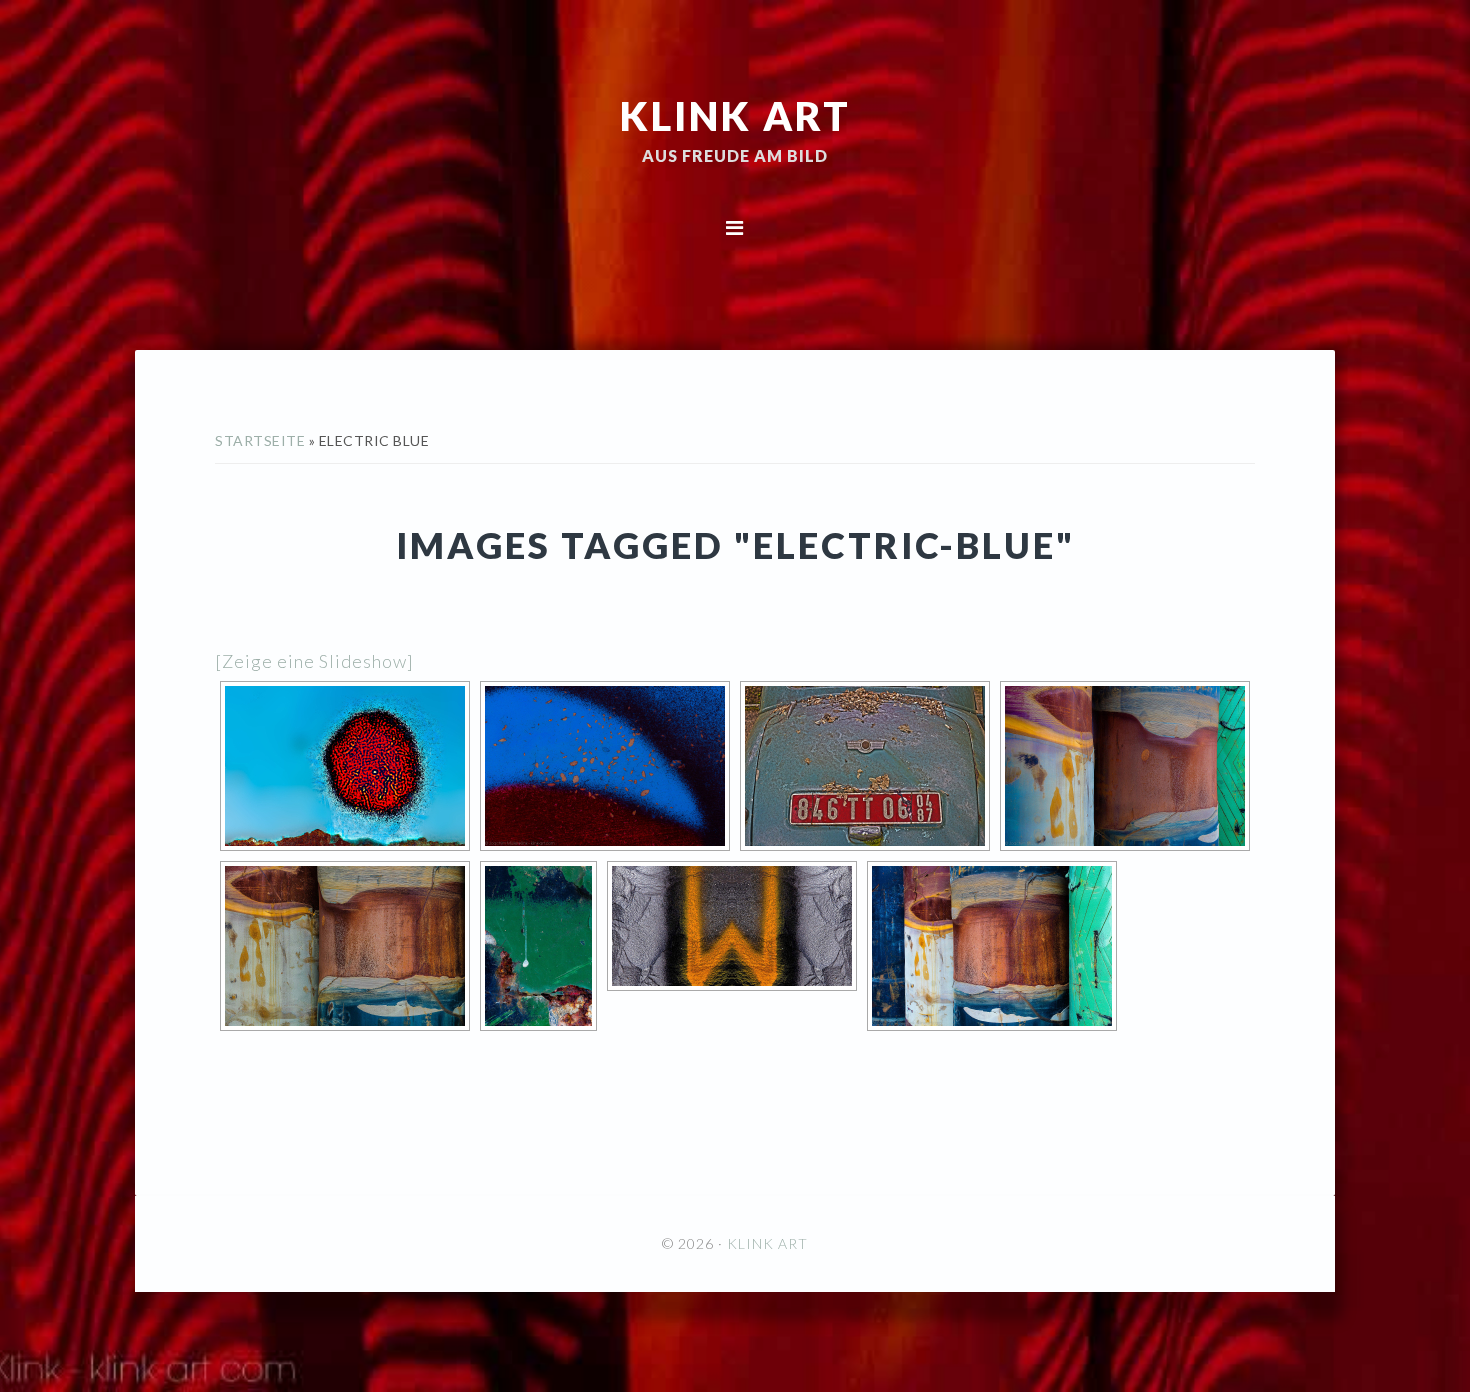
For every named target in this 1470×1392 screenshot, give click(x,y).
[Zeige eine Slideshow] (314, 661)
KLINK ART (735, 115)
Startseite (260, 440)
